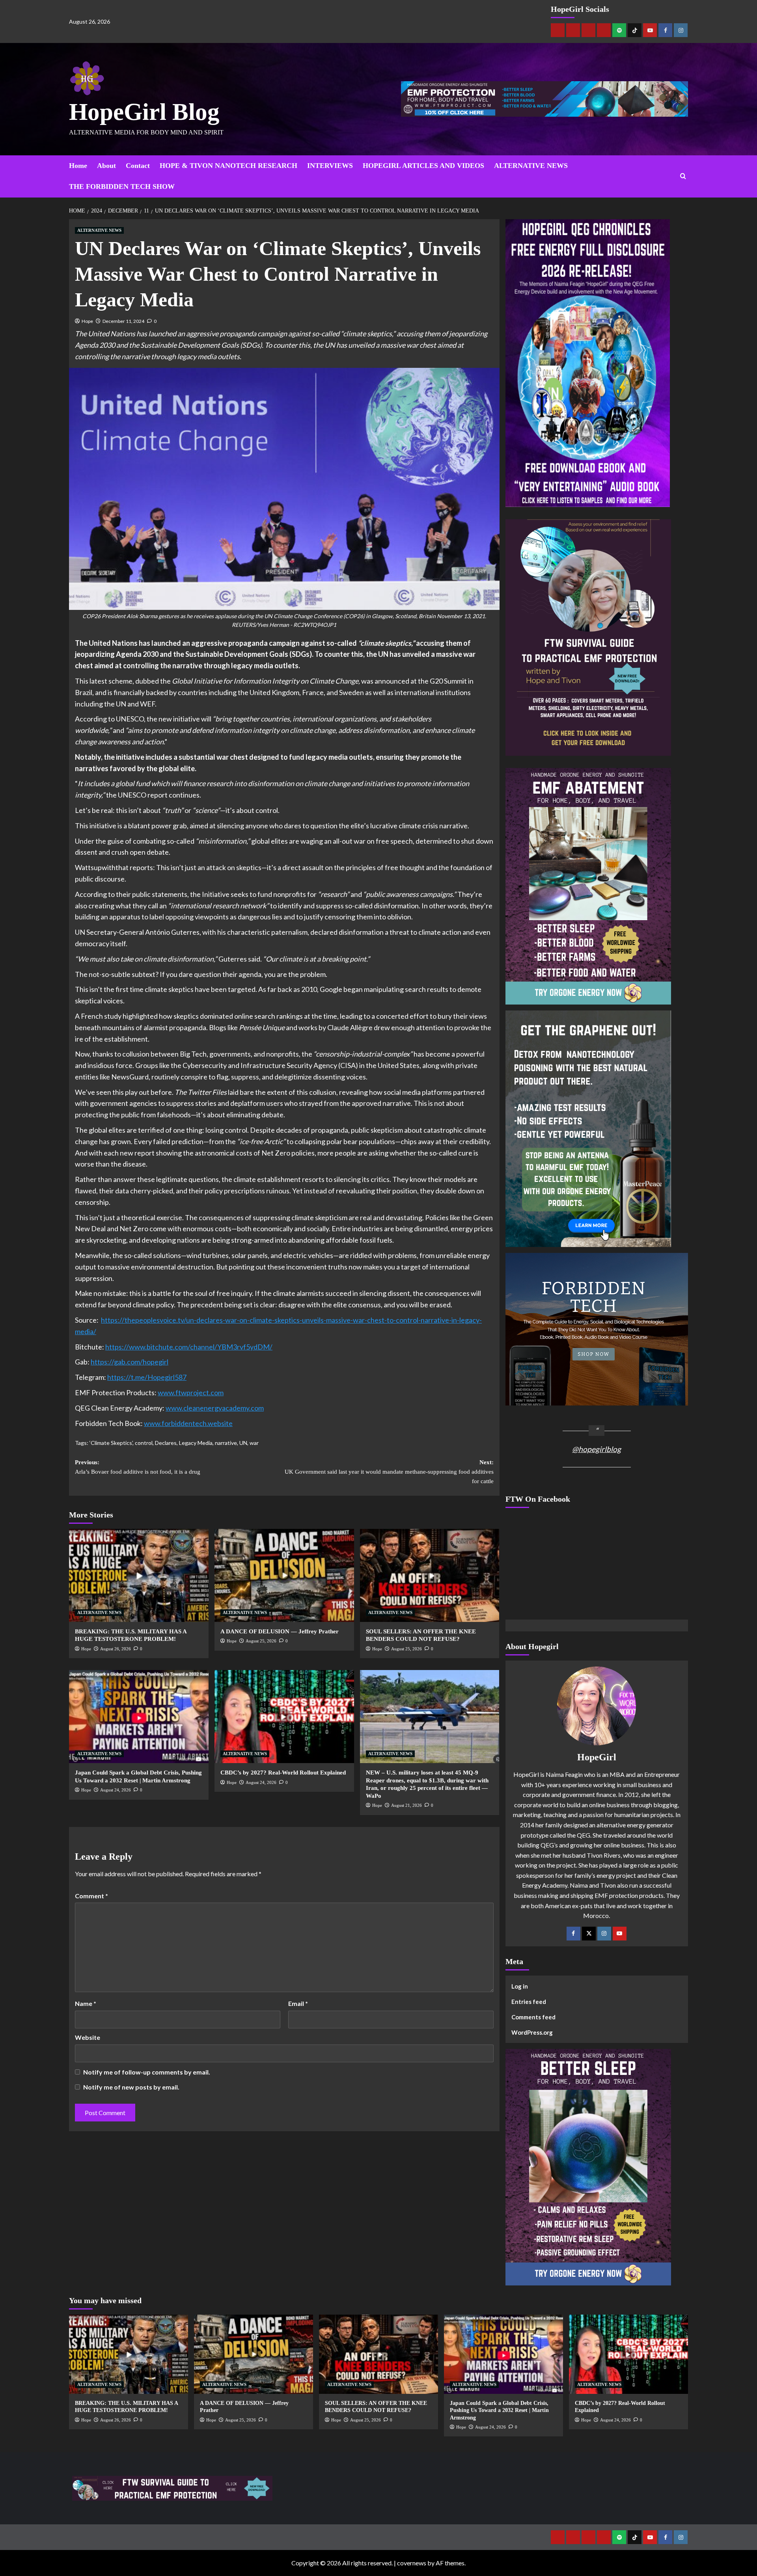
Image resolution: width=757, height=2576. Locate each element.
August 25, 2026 (261, 1641)
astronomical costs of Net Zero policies (255, 1153)
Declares (166, 1443)
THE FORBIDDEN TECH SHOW (122, 186)
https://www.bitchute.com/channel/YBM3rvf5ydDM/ (189, 1347)
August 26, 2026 (116, 1649)
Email (298, 2003)
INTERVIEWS (330, 166)
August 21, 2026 (406, 1805)
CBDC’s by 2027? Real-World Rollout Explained (283, 1773)
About (106, 166)
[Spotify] (619, 30)
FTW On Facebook (538, 1499)
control (144, 1443)
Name (86, 2003)
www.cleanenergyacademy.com (215, 1408)
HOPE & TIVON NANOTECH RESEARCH (228, 166)
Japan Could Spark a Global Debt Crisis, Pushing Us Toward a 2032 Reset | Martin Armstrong (499, 2410)
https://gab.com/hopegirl (130, 1362)
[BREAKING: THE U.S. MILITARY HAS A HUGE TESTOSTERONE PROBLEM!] (139, 1575)
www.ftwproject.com (191, 1392)
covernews (412, 2563)
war (254, 1443)
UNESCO (130, 719)
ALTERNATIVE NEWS (531, 166)
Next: (389, 1472)
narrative (226, 1443)
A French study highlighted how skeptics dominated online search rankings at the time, (207, 1016)
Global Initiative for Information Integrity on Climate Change (265, 681)
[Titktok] (635, 30)
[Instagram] (681, 30)
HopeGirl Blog (144, 112)
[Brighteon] (604, 30)
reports (141, 867)
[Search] (683, 176)
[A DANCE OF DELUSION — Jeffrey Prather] (284, 1575)
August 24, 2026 (116, 1790)
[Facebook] (665, 30)
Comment (91, 1896)
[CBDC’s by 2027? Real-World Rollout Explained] (284, 1717)
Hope (87, 321)
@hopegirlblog (597, 1449)
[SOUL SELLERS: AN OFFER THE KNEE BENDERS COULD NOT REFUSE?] (430, 1575)
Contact (138, 166)
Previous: (138, 1467)
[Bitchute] (573, 30)
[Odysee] (588, 30)
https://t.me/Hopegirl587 (147, 1377)
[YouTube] (620, 1934)
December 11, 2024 (123, 321)
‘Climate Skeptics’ (111, 1443)
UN (243, 1443)
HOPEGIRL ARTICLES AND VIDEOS (423, 166)
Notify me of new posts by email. (131, 2087)
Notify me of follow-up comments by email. (147, 2072)
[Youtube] (650, 30)
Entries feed (529, 2002)
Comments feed (533, 2017)
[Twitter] (589, 1934)
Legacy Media (196, 1443)
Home (78, 166)
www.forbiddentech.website (188, 1423)
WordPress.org (532, 2032)
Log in (520, 1986)
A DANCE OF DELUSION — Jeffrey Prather (280, 1631)
